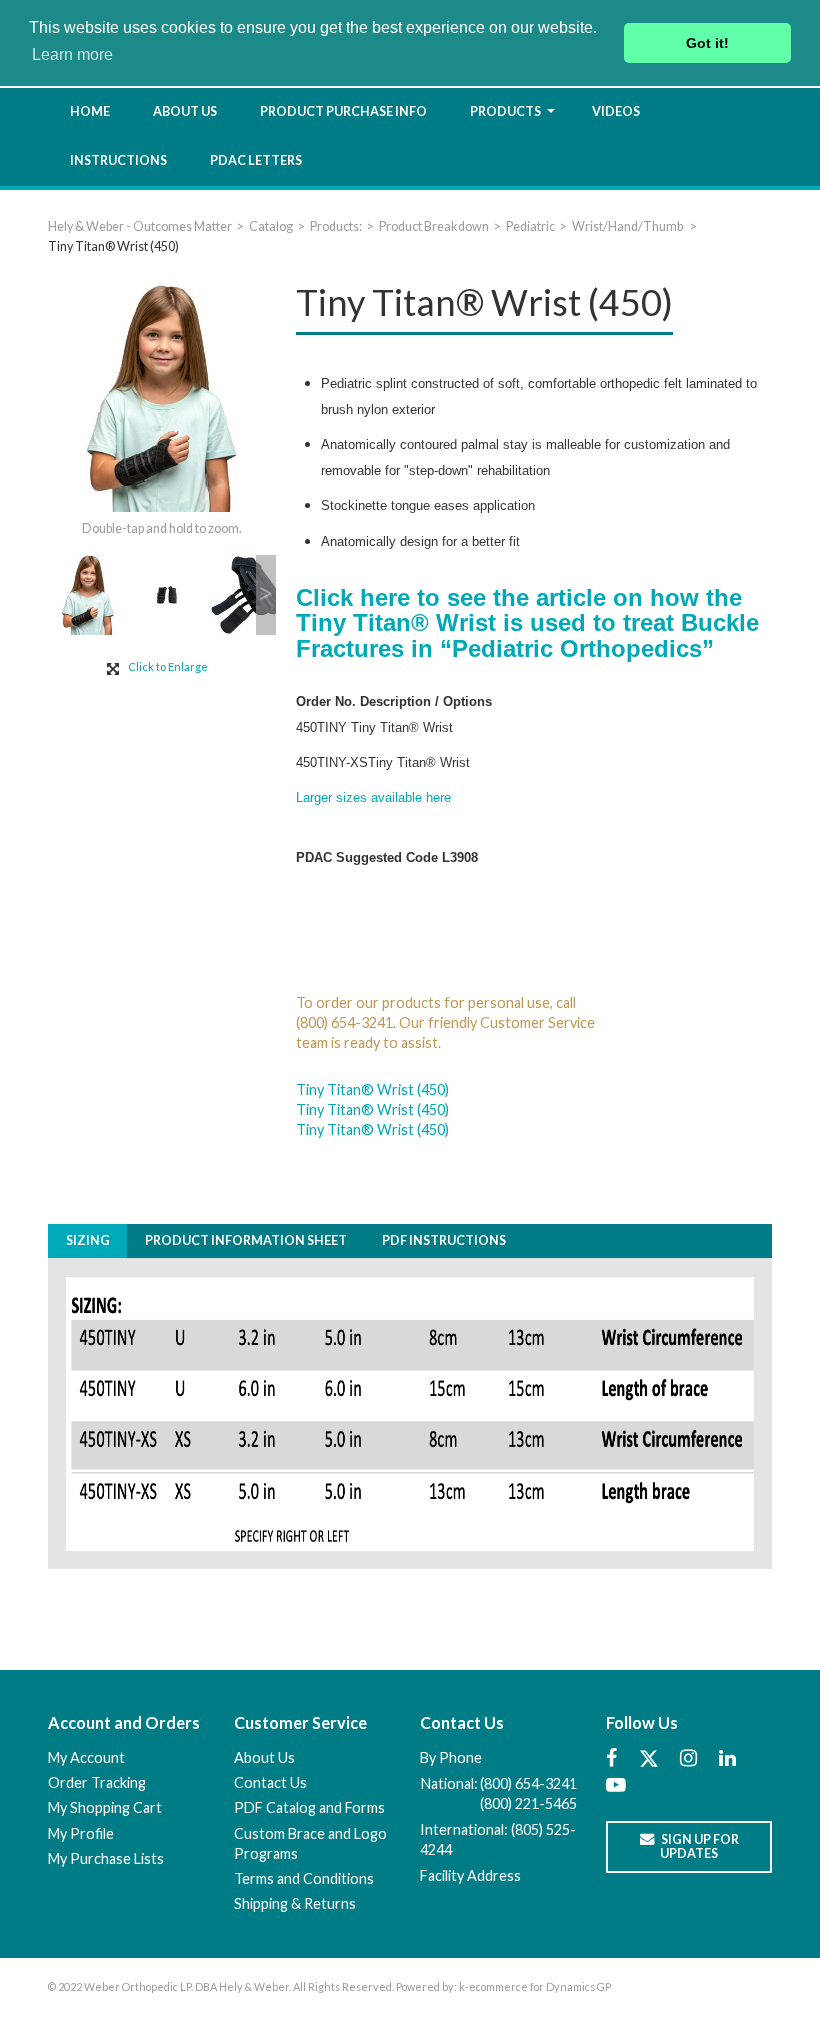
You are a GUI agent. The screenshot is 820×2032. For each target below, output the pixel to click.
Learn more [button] (72, 54)
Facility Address (470, 1875)
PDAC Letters (256, 160)
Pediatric (530, 226)
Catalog (271, 226)
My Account (86, 1757)
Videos (616, 111)
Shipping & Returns (295, 1903)
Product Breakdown (434, 226)
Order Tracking (97, 1782)
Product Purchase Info (343, 111)
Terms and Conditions (304, 1878)
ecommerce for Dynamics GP (540, 1986)
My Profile (81, 1833)
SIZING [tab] (88, 1240)
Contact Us (270, 1782)
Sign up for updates (699, 1846)
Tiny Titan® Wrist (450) (372, 1089)
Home (90, 111)
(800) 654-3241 (528, 1783)
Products (505, 111)
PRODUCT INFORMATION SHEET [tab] (246, 1240)
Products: (336, 226)
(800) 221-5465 (528, 1803)
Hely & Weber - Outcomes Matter (140, 226)
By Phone (451, 1757)
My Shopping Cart (105, 1807)
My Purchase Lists (106, 1858)
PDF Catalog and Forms (309, 1807)
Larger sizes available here (373, 797)
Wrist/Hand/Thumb (628, 226)
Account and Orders (124, 1722)
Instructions (118, 160)
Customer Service (300, 1722)
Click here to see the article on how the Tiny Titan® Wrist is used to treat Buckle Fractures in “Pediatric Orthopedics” (527, 623)
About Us (185, 111)
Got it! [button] (707, 43)
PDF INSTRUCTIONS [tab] (444, 1240)
